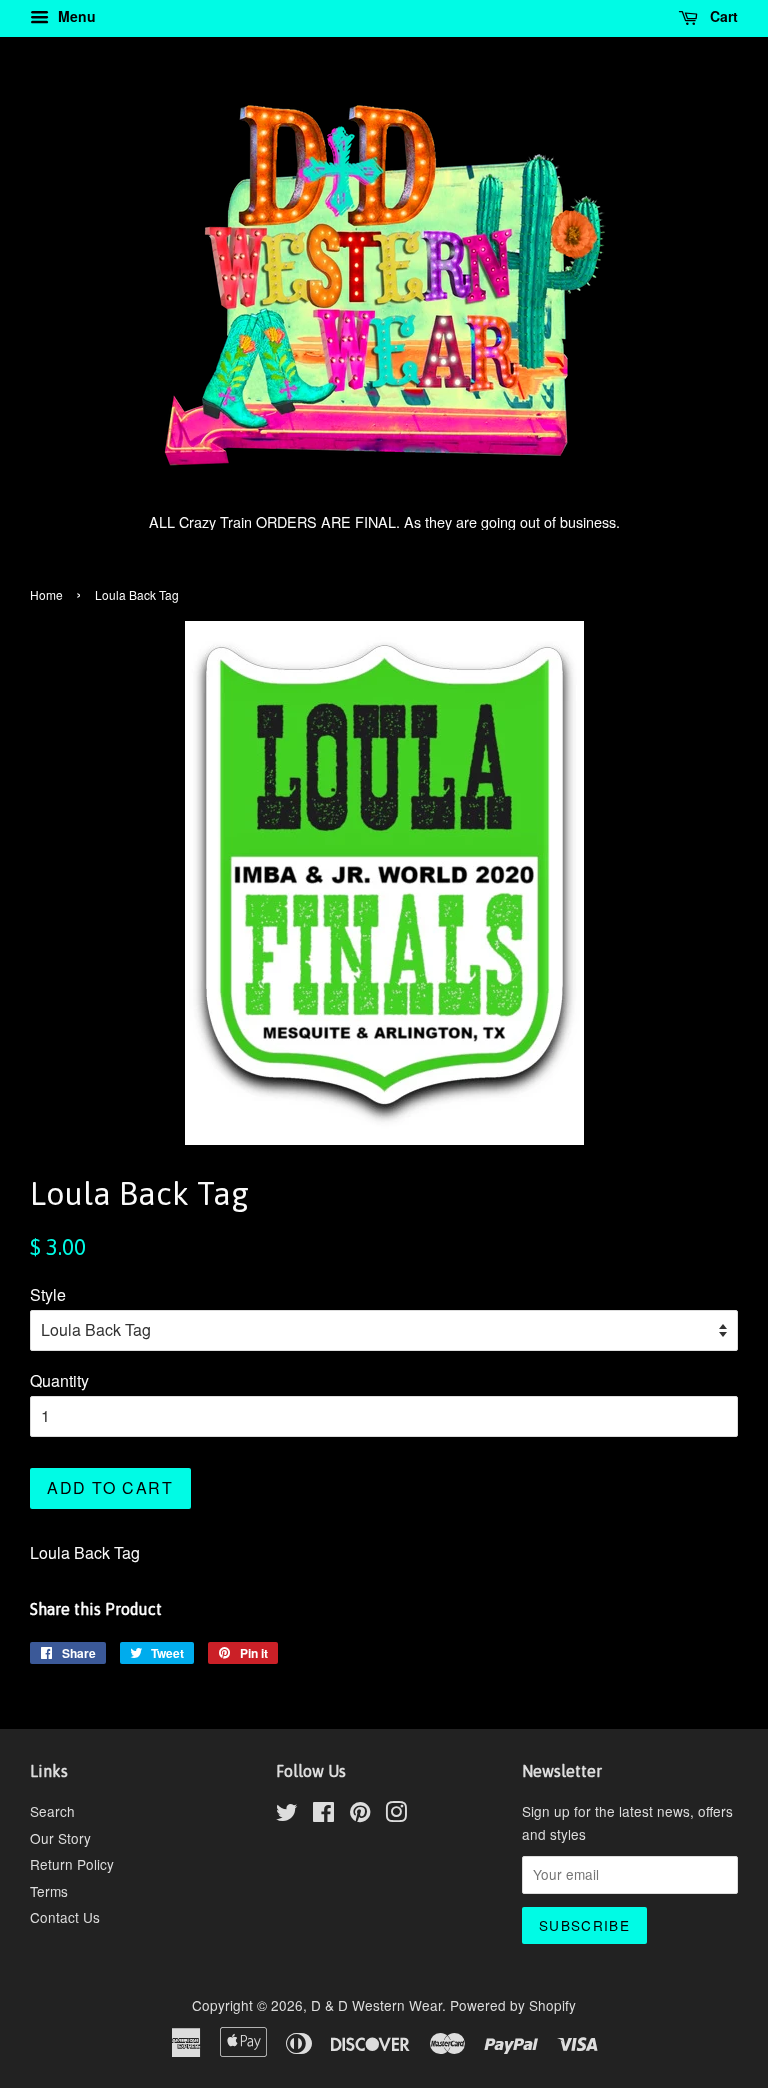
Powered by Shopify (513, 2005)
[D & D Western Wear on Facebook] (323, 1815)
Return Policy (72, 1864)
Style (48, 1294)
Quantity (59, 1380)
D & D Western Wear (376, 2005)
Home (46, 594)
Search (52, 1811)
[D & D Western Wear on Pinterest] (360, 1815)
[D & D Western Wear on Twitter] (287, 1815)
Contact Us (65, 1917)
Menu (75, 16)
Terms (49, 1891)
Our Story (60, 1838)
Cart (722, 16)
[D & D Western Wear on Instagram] (396, 1815)
